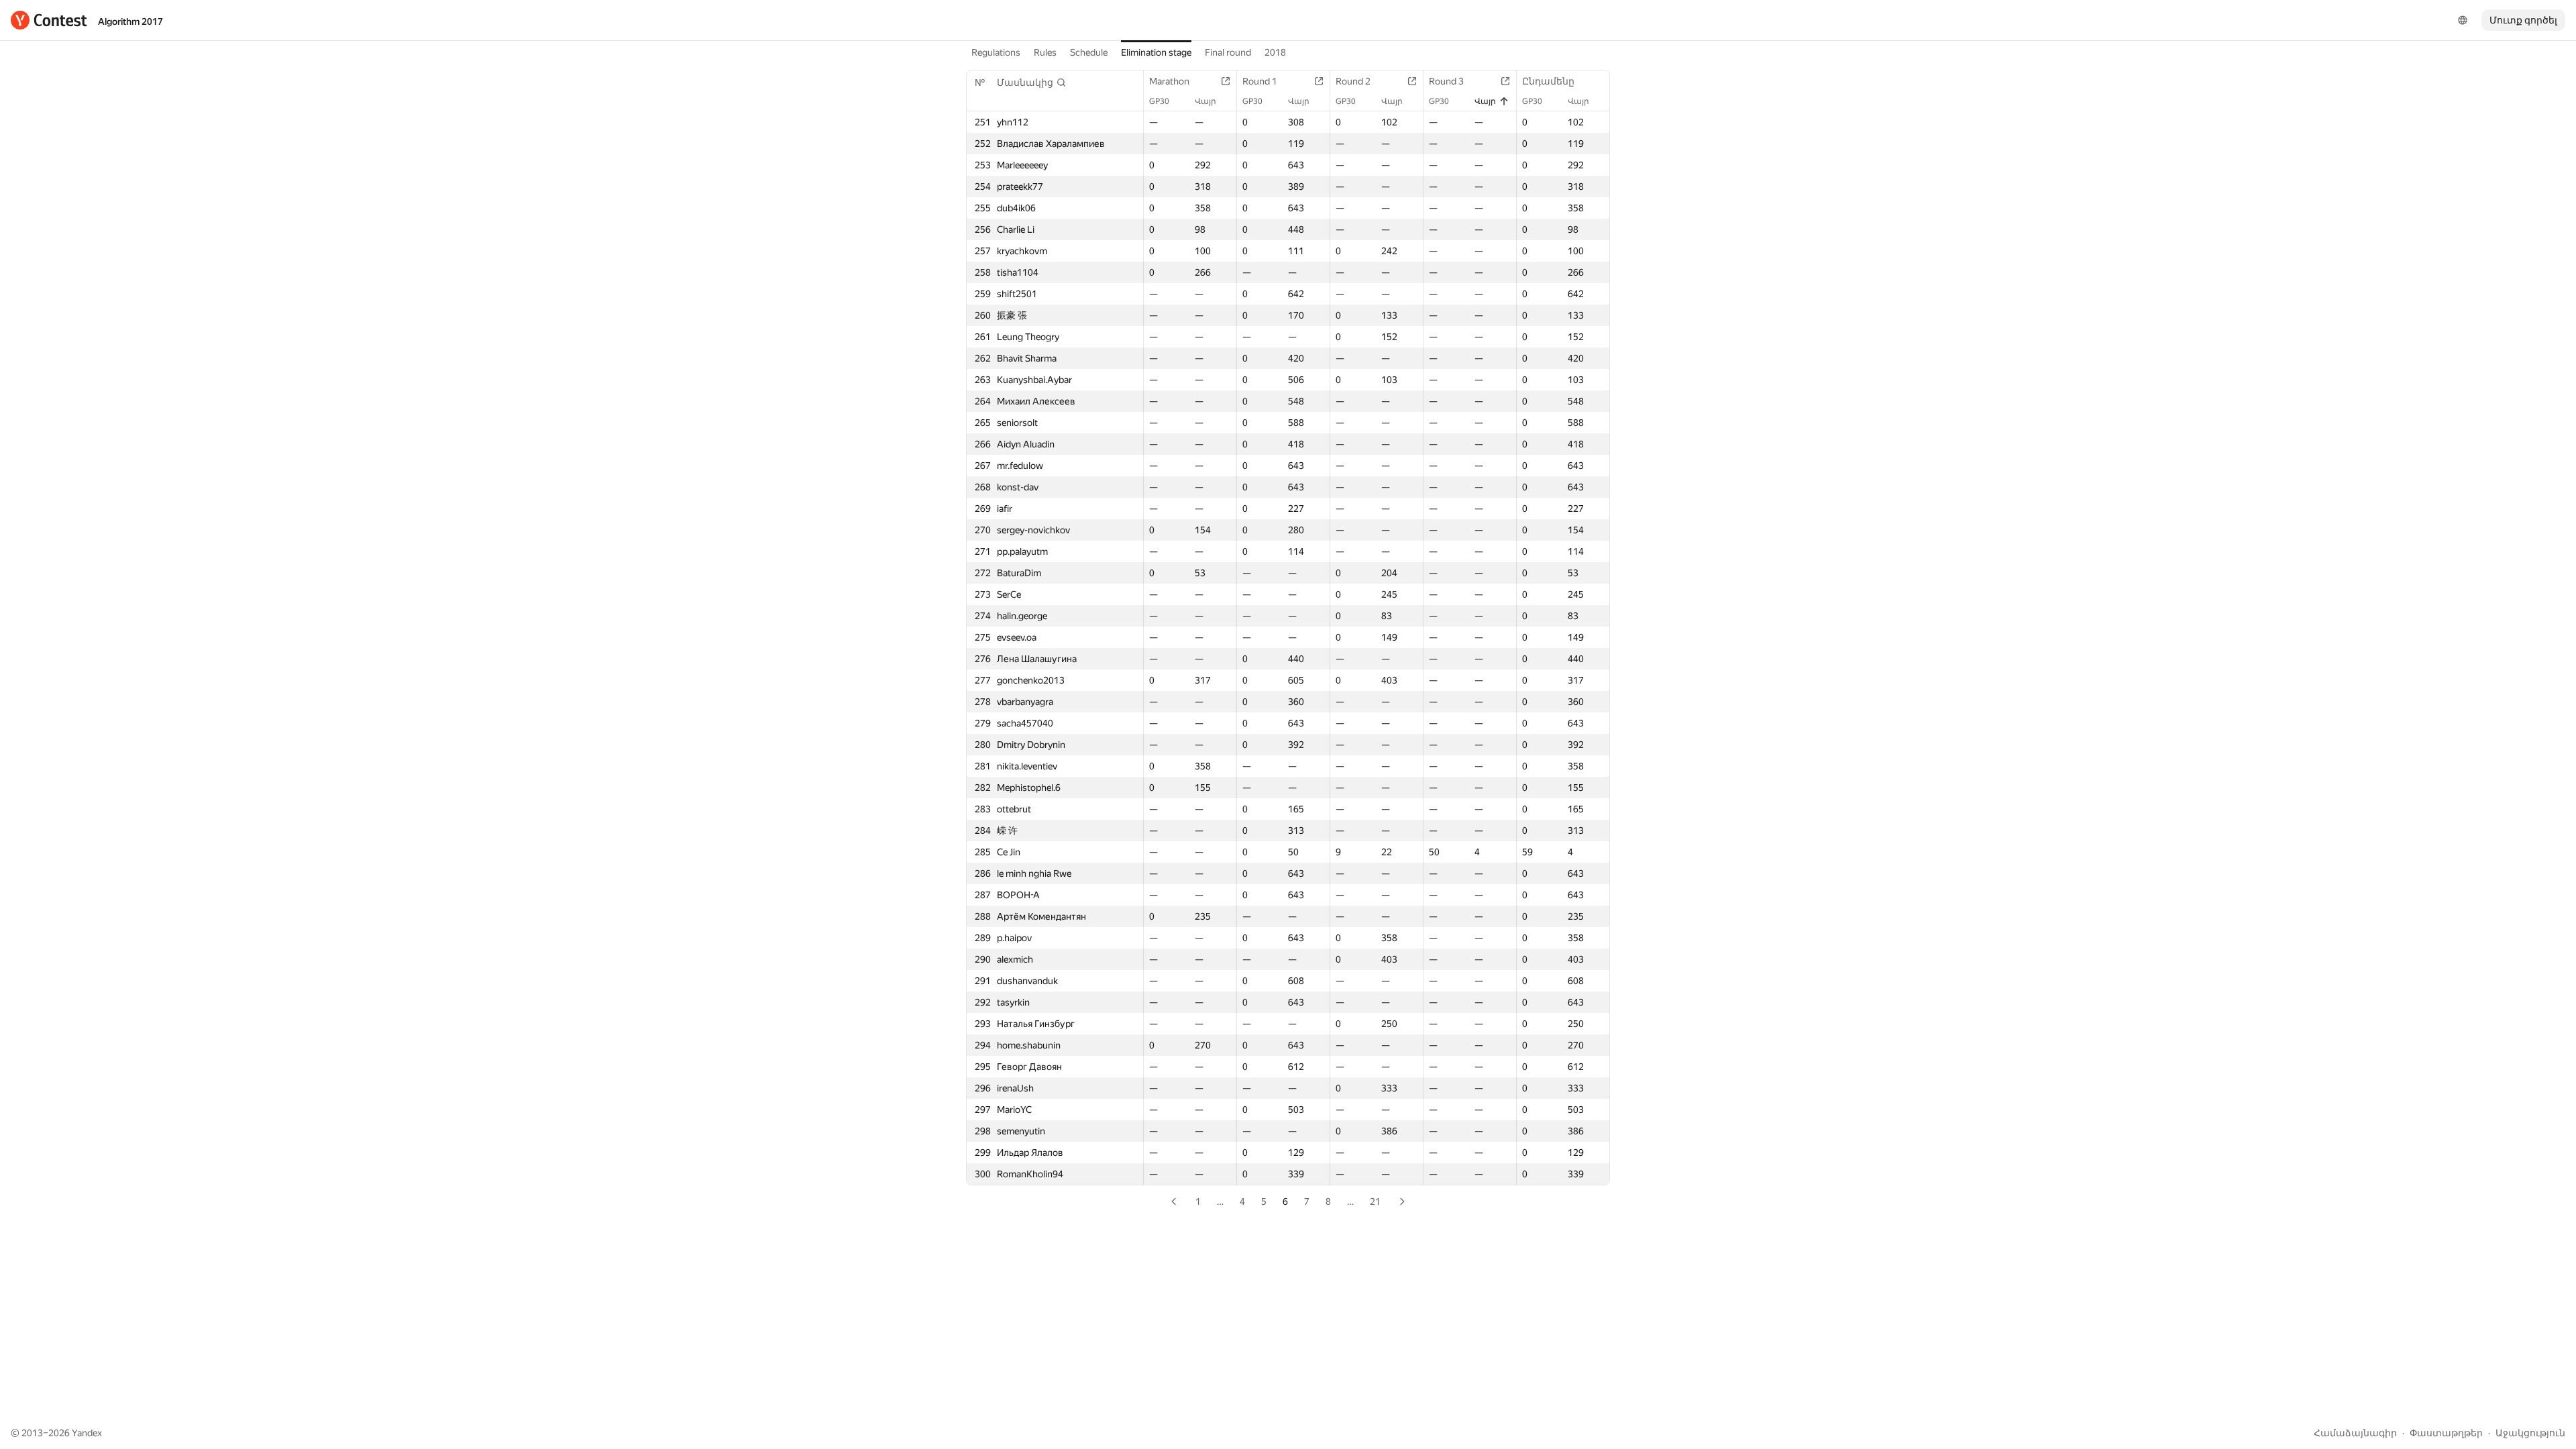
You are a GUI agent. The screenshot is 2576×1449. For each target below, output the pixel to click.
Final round (1228, 52)
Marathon (1169, 81)
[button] (1032, 83)
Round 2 (1353, 81)
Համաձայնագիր (2355, 1433)
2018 (1275, 52)
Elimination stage (1156, 52)
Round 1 (1260, 81)
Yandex (87, 1433)
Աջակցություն (2530, 1433)
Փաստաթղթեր (2446, 1433)
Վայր (1205, 101)
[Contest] (49, 20)
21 (1375, 1201)
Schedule (1089, 52)
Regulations (996, 52)
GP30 (1159, 101)
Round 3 (1446, 81)
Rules (1045, 52)
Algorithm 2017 (130, 21)
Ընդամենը (1548, 81)
